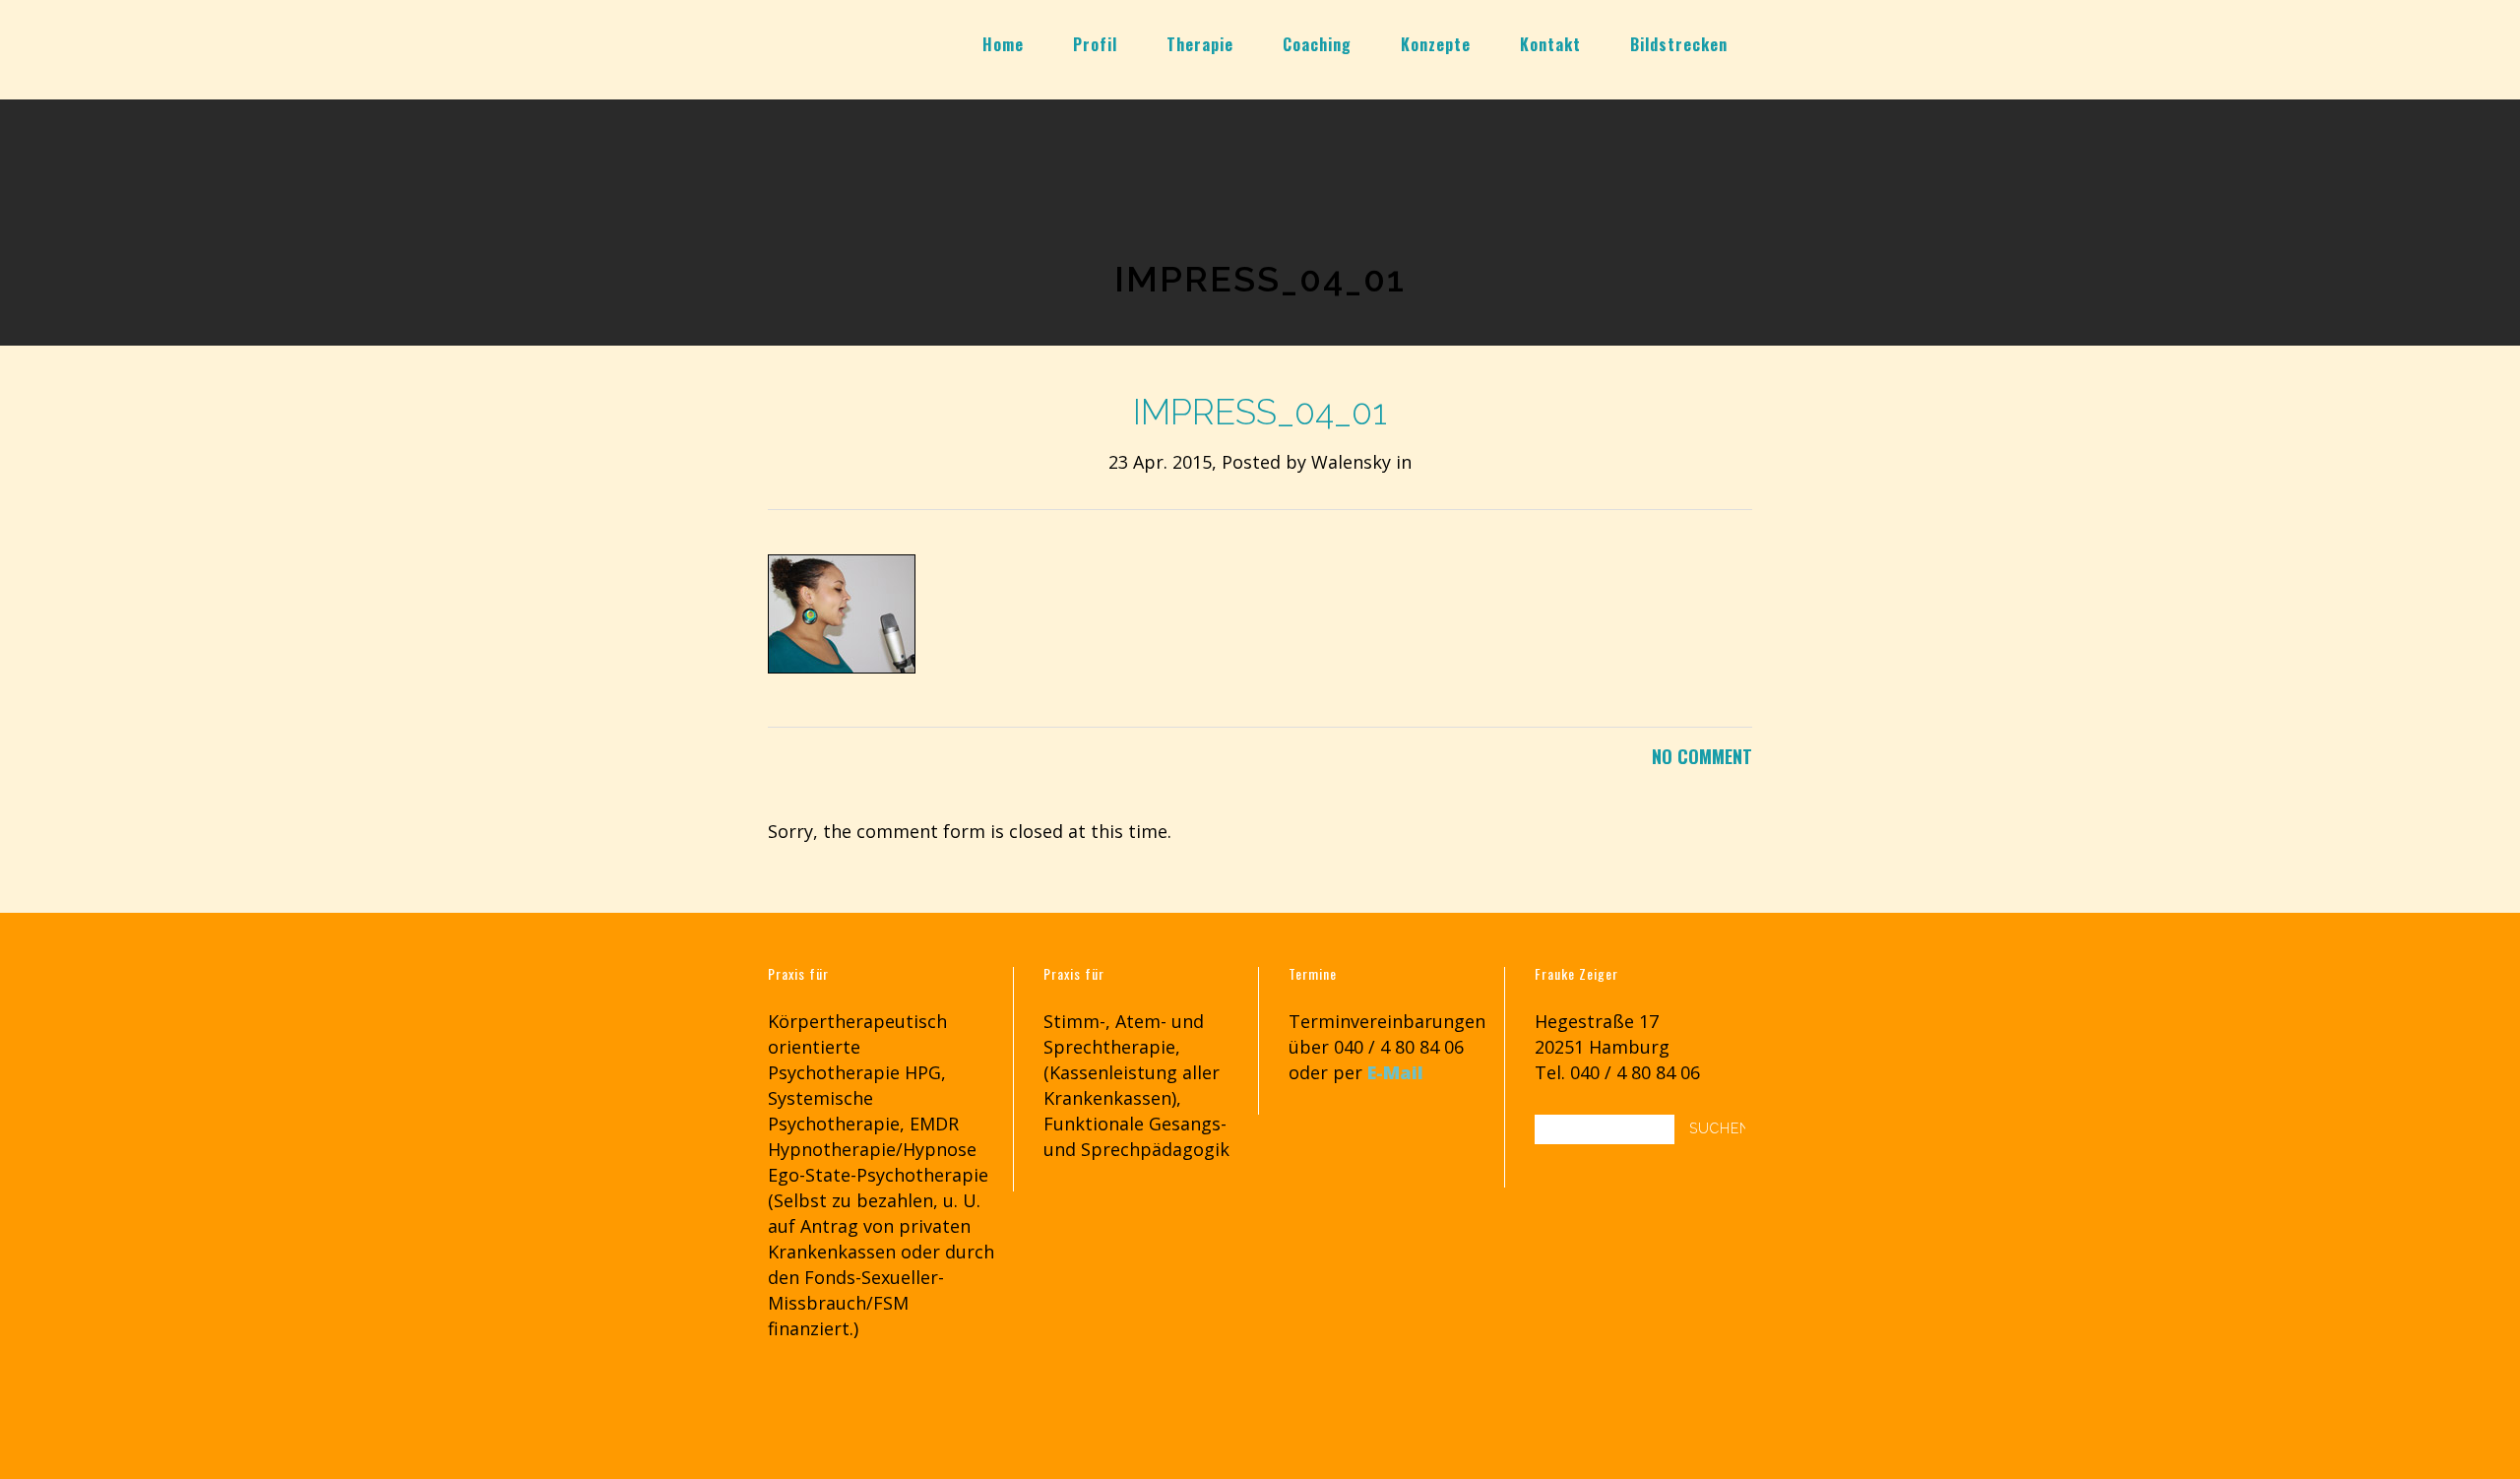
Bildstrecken (1679, 44)
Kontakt (1550, 44)
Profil (1095, 44)
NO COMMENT (1702, 756)
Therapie (1200, 44)
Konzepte (1436, 44)
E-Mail (1395, 1072)
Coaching (1317, 44)
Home (1003, 44)
